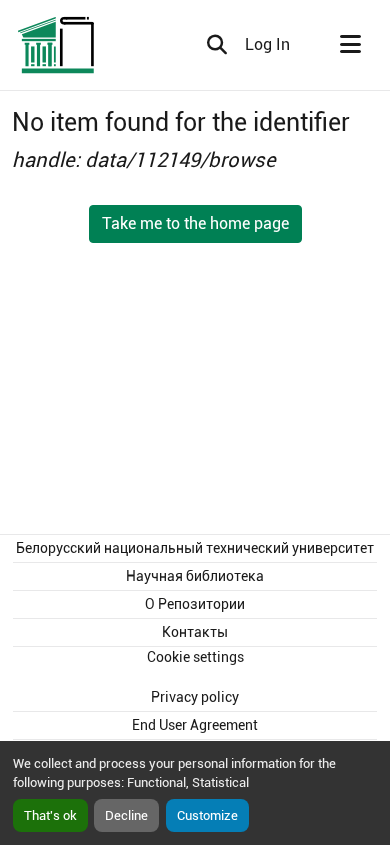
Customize (207, 815)
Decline (126, 815)
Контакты (195, 632)
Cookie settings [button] (195, 657)
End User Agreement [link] (195, 725)
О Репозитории (195, 604)
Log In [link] (267, 44)
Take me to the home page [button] (195, 223)
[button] (57, 45)
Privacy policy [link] (195, 697)
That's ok (50, 815)
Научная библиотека (195, 576)
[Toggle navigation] (350, 45)
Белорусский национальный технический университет (195, 548)
